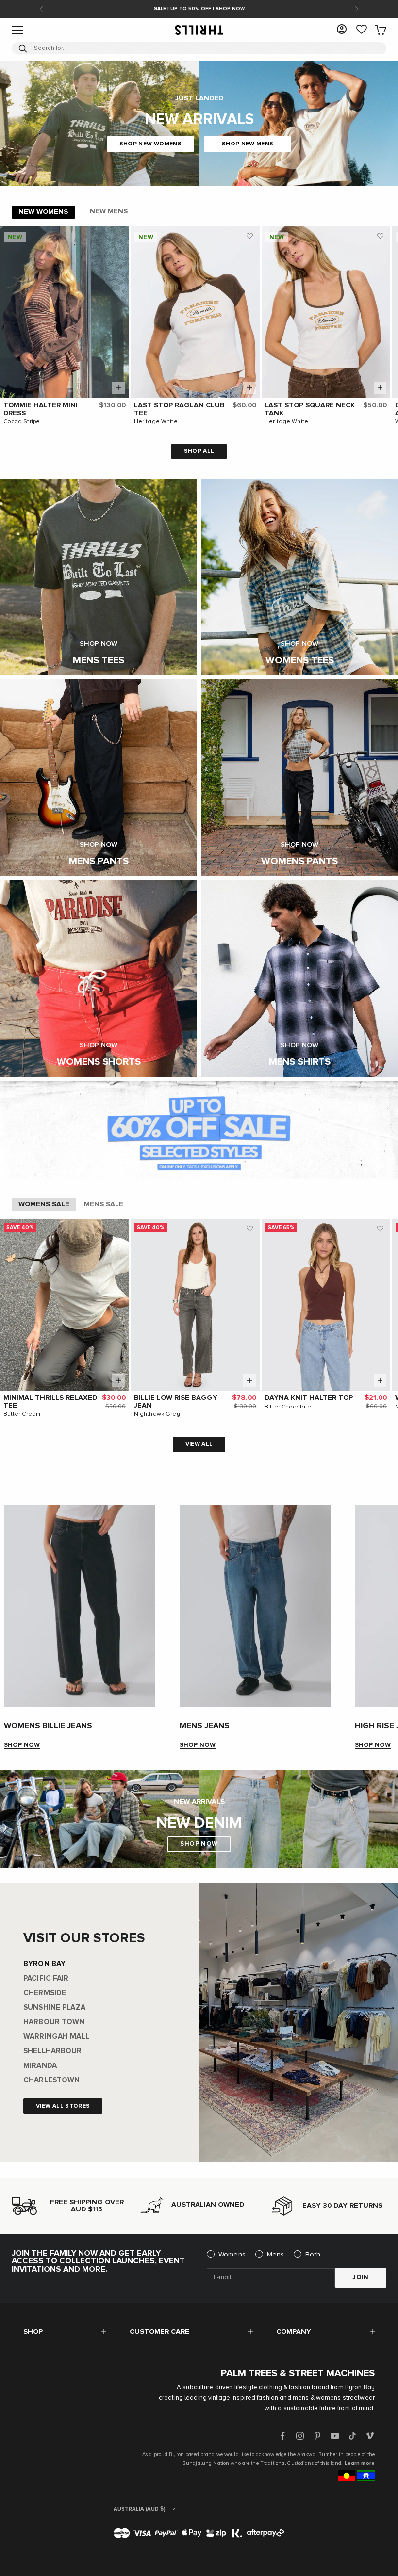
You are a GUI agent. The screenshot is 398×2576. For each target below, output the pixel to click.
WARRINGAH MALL (56, 2037)
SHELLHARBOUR (53, 2051)
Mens (276, 2255)
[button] (119, 236)
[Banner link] (199, 1129)
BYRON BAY (44, 1964)
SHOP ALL (199, 451)
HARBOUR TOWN (54, 2022)
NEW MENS (109, 211)
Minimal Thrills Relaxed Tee (50, 1402)
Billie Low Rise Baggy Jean (176, 1402)
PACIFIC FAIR (46, 1978)
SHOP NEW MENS (248, 144)
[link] (362, 30)
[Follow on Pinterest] (317, 2436)
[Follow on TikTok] (352, 2436)
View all (199, 1444)
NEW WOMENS (43, 212)
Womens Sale (44, 1204)
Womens (232, 2255)
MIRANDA (40, 2066)
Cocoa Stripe (22, 422)
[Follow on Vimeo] (370, 2436)
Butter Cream (22, 1414)
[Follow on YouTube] (335, 2436)
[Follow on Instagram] (300, 2436)
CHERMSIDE (45, 1993)
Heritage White (156, 422)
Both (313, 2255)
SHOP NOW (22, 1745)
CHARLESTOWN (51, 2080)
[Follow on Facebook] (282, 2436)
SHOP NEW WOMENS (150, 144)
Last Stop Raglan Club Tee (179, 409)
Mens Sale (104, 1204)
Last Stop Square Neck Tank (310, 409)
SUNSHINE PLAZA (54, 2008)
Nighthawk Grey (157, 1414)
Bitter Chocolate (288, 1407)
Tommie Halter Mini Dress (41, 409)
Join (361, 2278)
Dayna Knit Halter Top (309, 1398)
